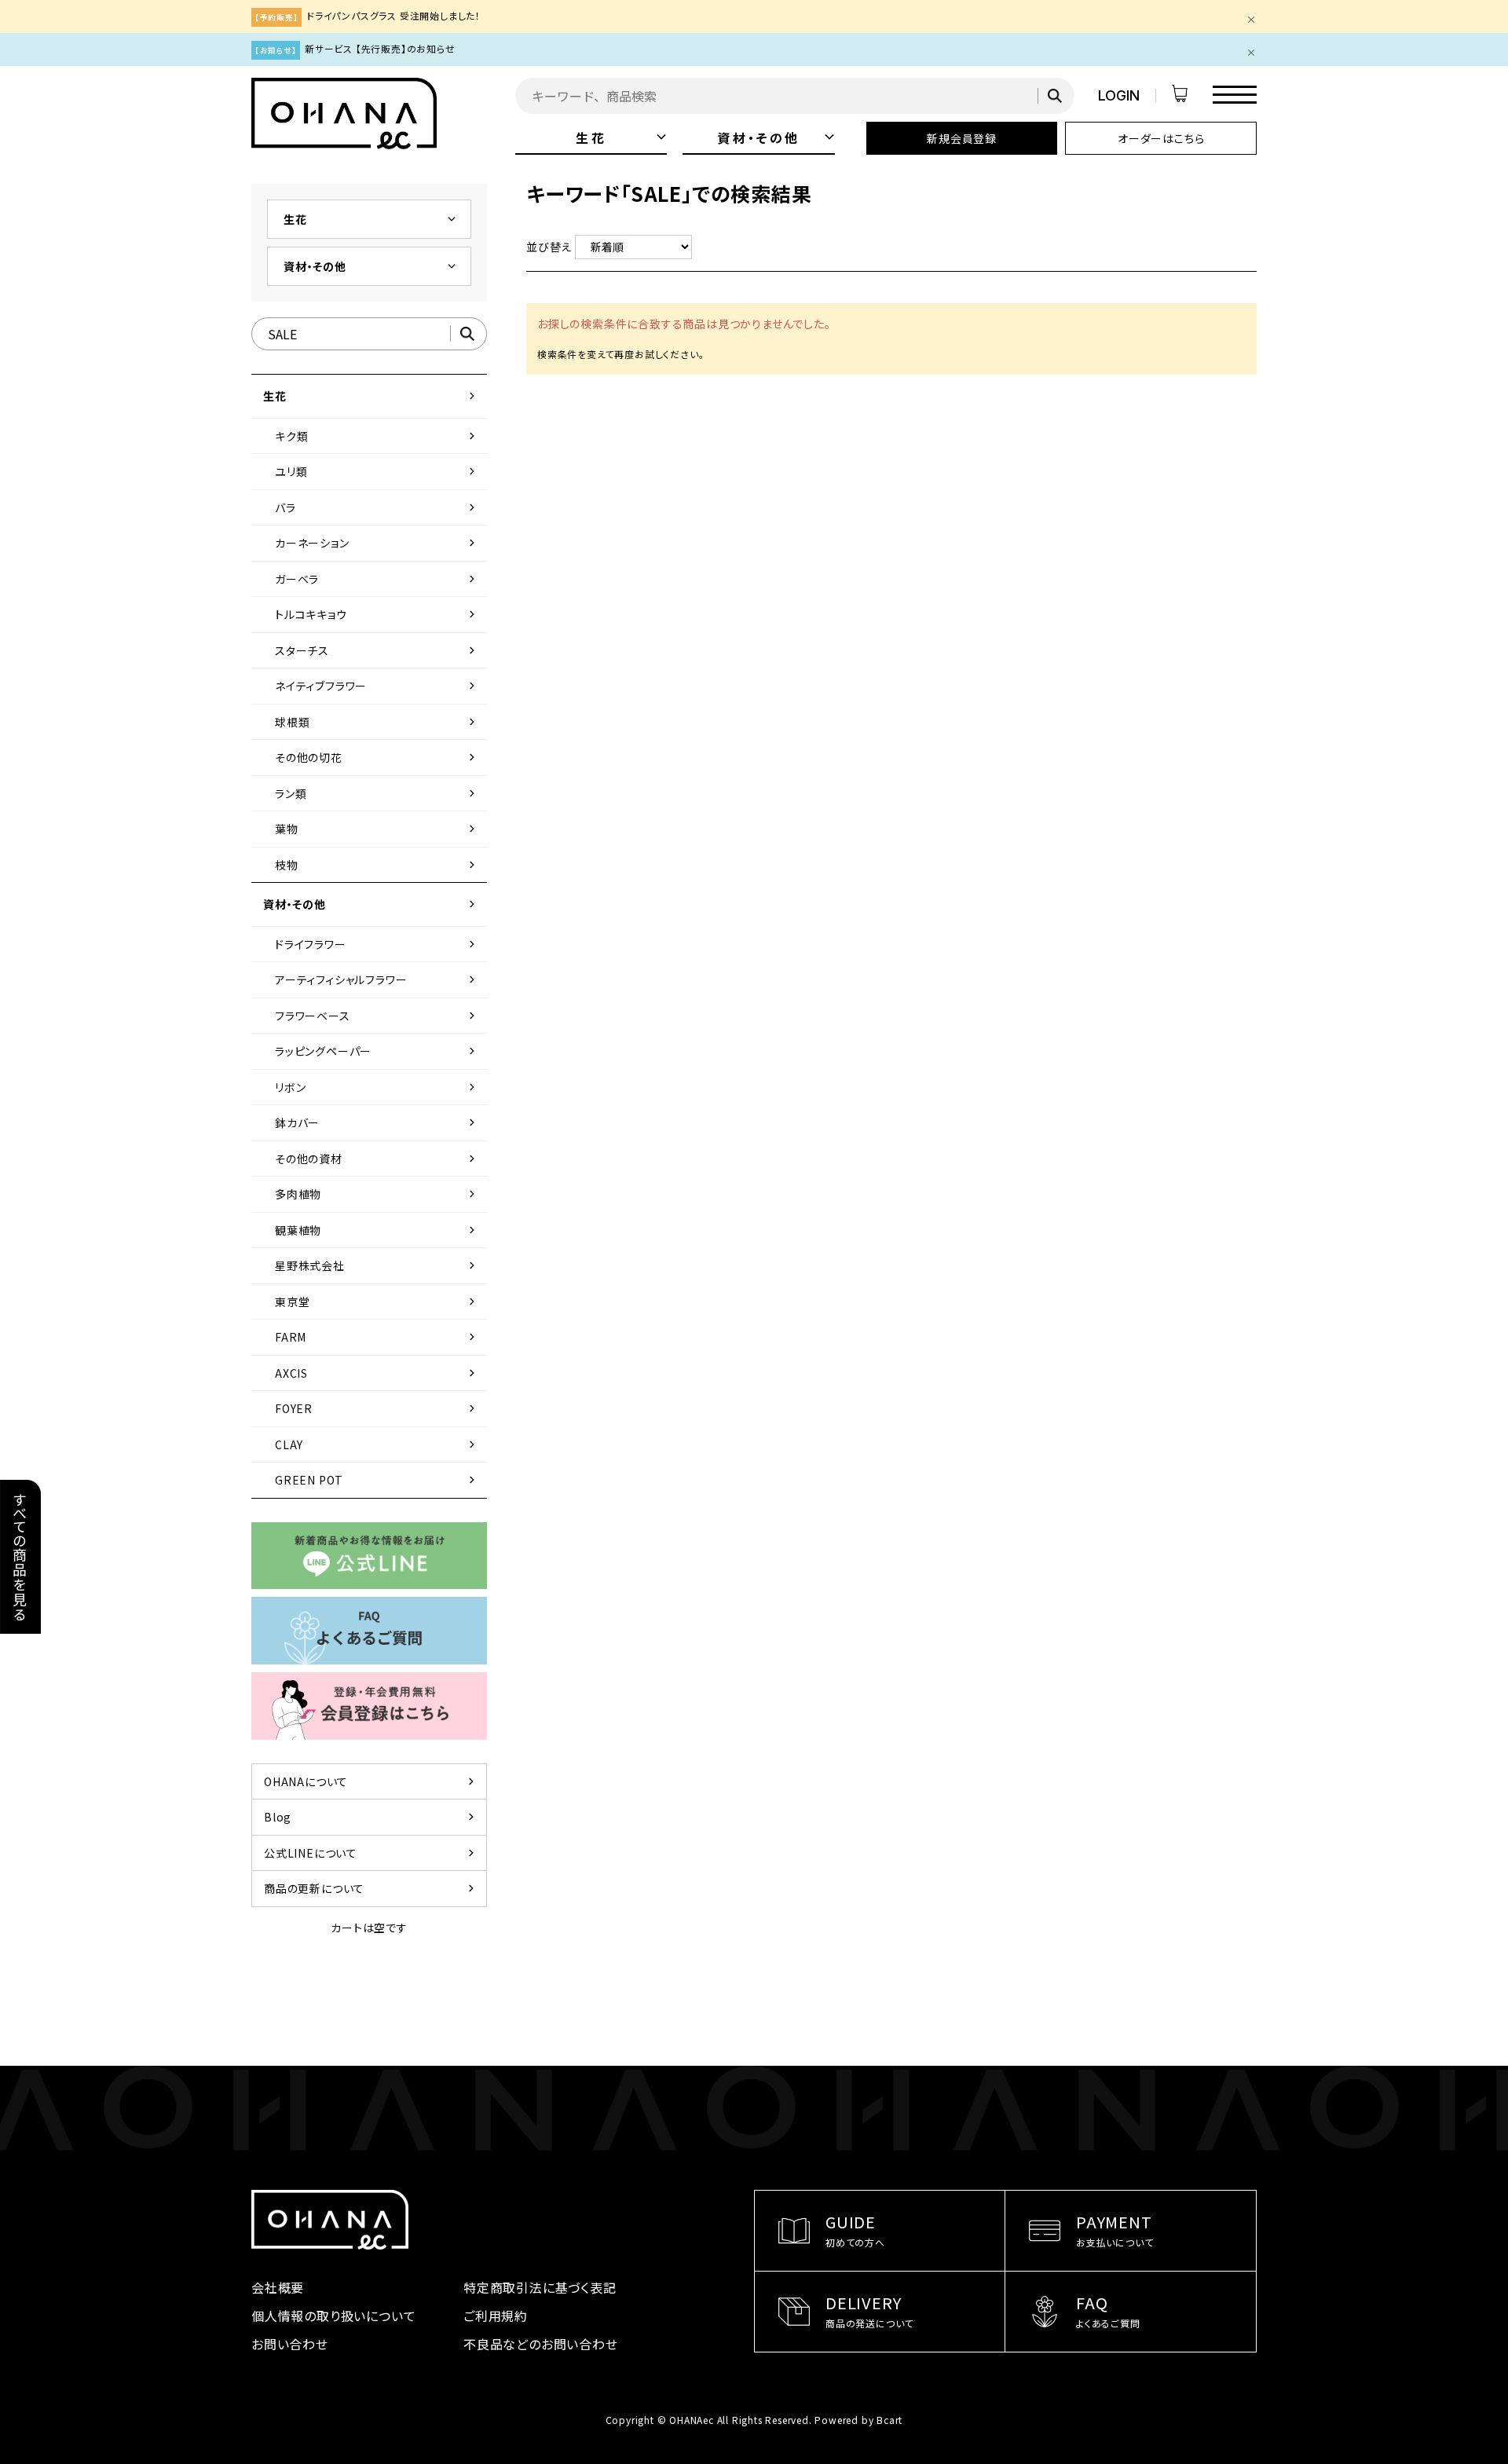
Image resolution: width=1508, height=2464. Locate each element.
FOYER (377, 1408)
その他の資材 (377, 1159)
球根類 (377, 722)
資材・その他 (776, 137)
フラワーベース (377, 1016)
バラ (377, 507)
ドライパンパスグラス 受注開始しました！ (393, 15)
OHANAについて (371, 1781)
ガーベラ (377, 579)
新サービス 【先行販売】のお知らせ (380, 48)
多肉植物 (377, 1194)
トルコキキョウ (377, 614)
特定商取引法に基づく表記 (540, 2287)
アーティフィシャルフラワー (377, 979)
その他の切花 (377, 757)
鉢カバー (377, 1122)
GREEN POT (377, 1480)
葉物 (377, 829)
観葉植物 (377, 1230)
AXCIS (377, 1373)
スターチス (377, 650)
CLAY (377, 1444)
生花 (621, 137)
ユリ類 (377, 471)
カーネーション (377, 543)
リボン (377, 1087)
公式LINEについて (371, 1853)
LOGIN (1119, 95)
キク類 (377, 436)
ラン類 (377, 793)
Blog (371, 1817)
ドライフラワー (377, 944)
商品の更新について (371, 1888)
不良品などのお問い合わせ (541, 2344)
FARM (377, 1337)
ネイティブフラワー (377, 686)
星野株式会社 (377, 1265)
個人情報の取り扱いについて (333, 2316)
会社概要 (278, 2287)
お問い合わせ (290, 2344)
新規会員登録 (962, 138)
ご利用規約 (496, 2316)
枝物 (377, 865)
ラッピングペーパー (377, 1051)
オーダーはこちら (1161, 138)
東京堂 (377, 1302)
